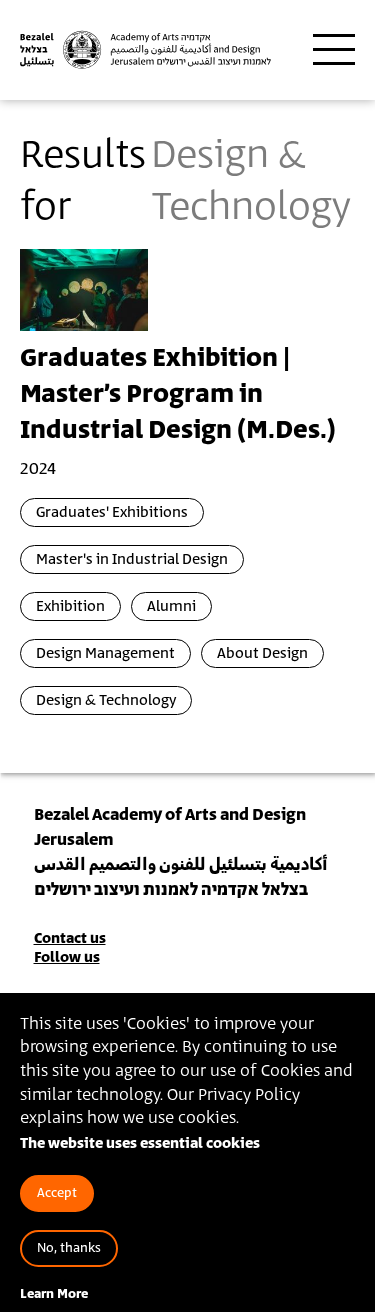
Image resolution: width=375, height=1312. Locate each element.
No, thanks (69, 1248)
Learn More (54, 1294)
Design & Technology (106, 700)
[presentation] (84, 289)
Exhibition (70, 606)
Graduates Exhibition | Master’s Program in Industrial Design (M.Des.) (178, 395)
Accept (57, 1193)
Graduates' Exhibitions (112, 512)
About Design (262, 653)
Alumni (171, 606)
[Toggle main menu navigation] (334, 50)
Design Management (105, 653)
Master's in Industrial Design (132, 559)
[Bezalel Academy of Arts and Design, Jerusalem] (145, 50)
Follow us (67, 957)
